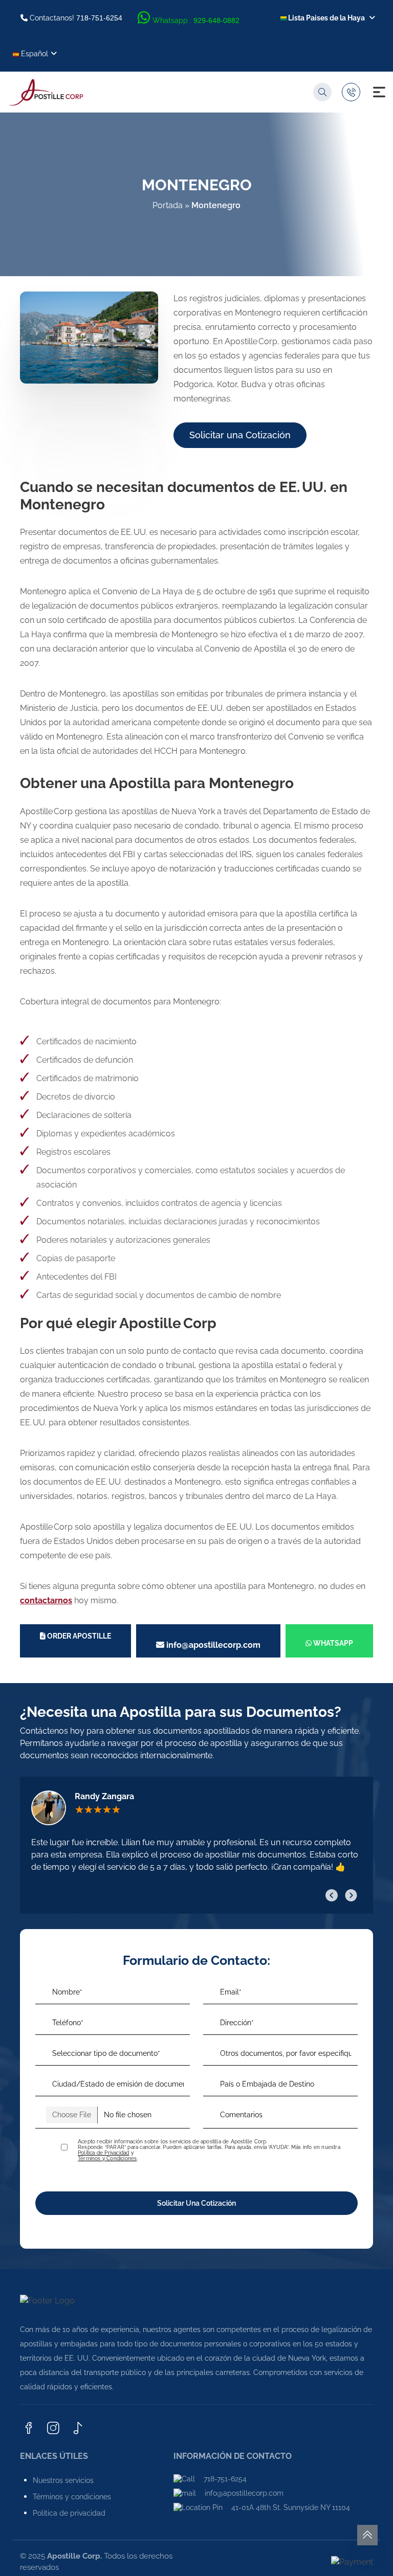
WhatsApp (332, 1643)
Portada (168, 205)
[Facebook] (29, 2429)
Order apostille (78, 1636)
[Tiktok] (78, 2429)
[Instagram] (53, 2429)
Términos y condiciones (72, 2497)
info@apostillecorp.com (212, 1645)
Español (34, 54)
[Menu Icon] (379, 92)
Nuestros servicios (63, 2480)
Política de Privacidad (103, 2153)
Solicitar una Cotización (240, 435)
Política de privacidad (69, 2513)
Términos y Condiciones (107, 2158)
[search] (322, 92)
